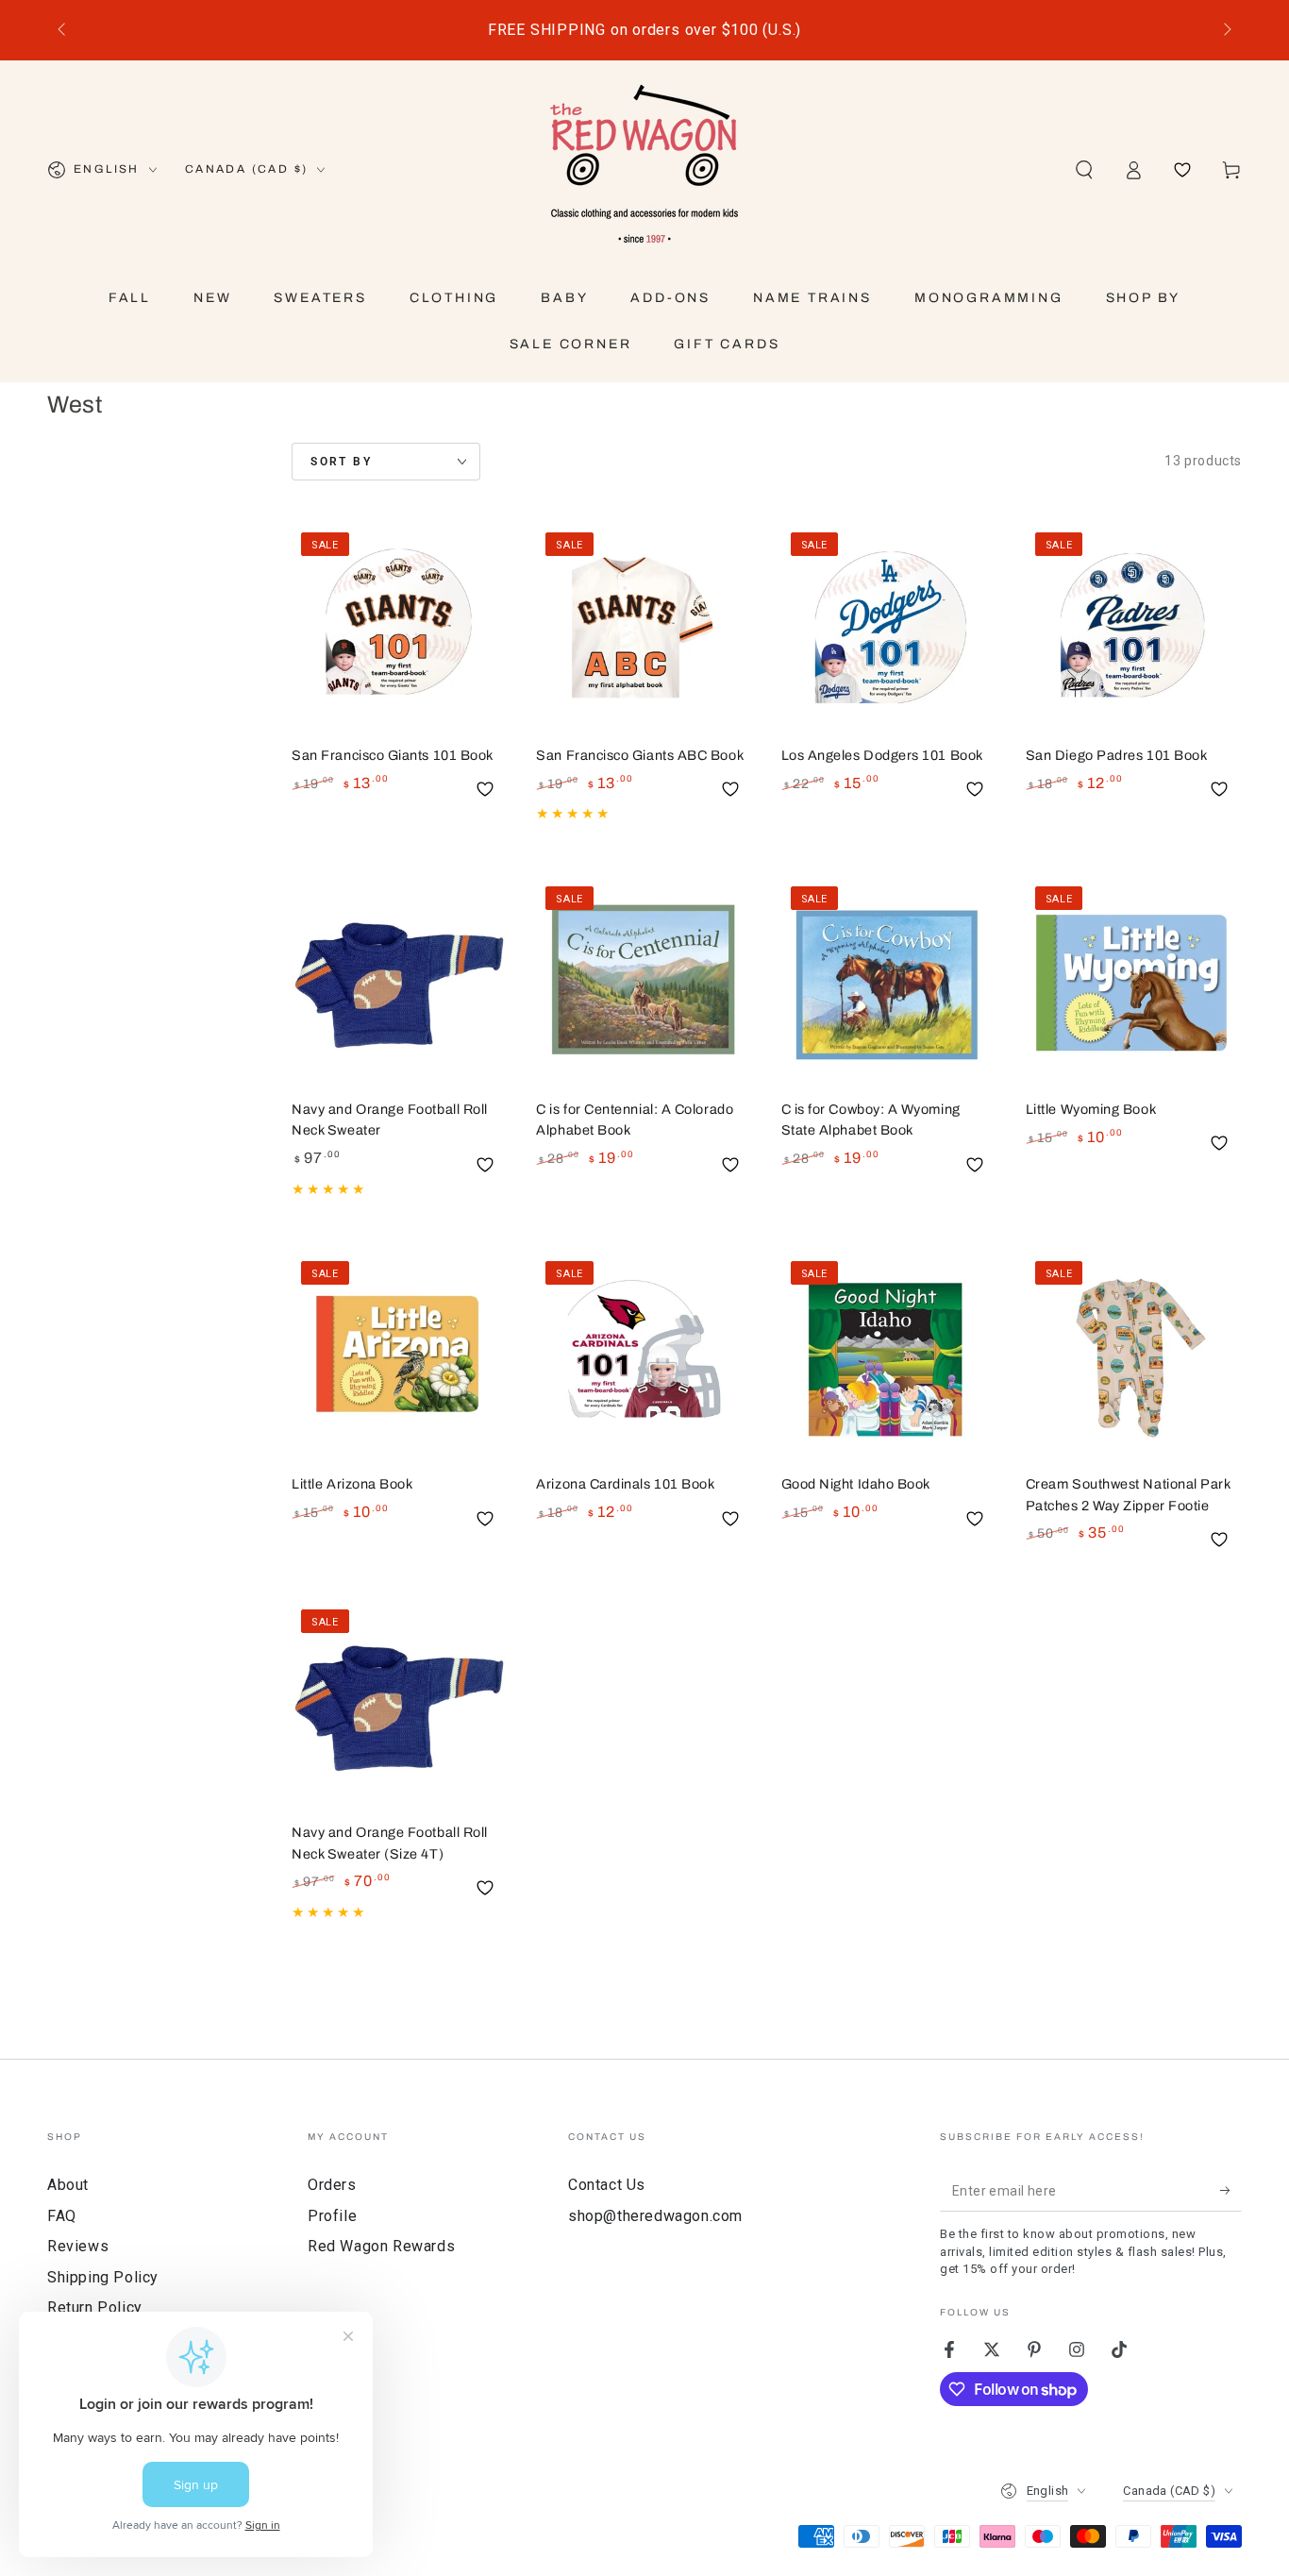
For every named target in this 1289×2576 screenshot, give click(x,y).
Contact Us (607, 2185)
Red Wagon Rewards (381, 2246)
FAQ (62, 2216)
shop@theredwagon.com (655, 2216)
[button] (1084, 170)
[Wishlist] (1182, 170)
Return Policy (95, 2307)
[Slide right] (1226, 30)
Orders (332, 2185)
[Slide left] (63, 30)
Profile (332, 2216)
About (68, 2185)
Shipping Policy (103, 2277)
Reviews (78, 2246)
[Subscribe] (1231, 2190)
